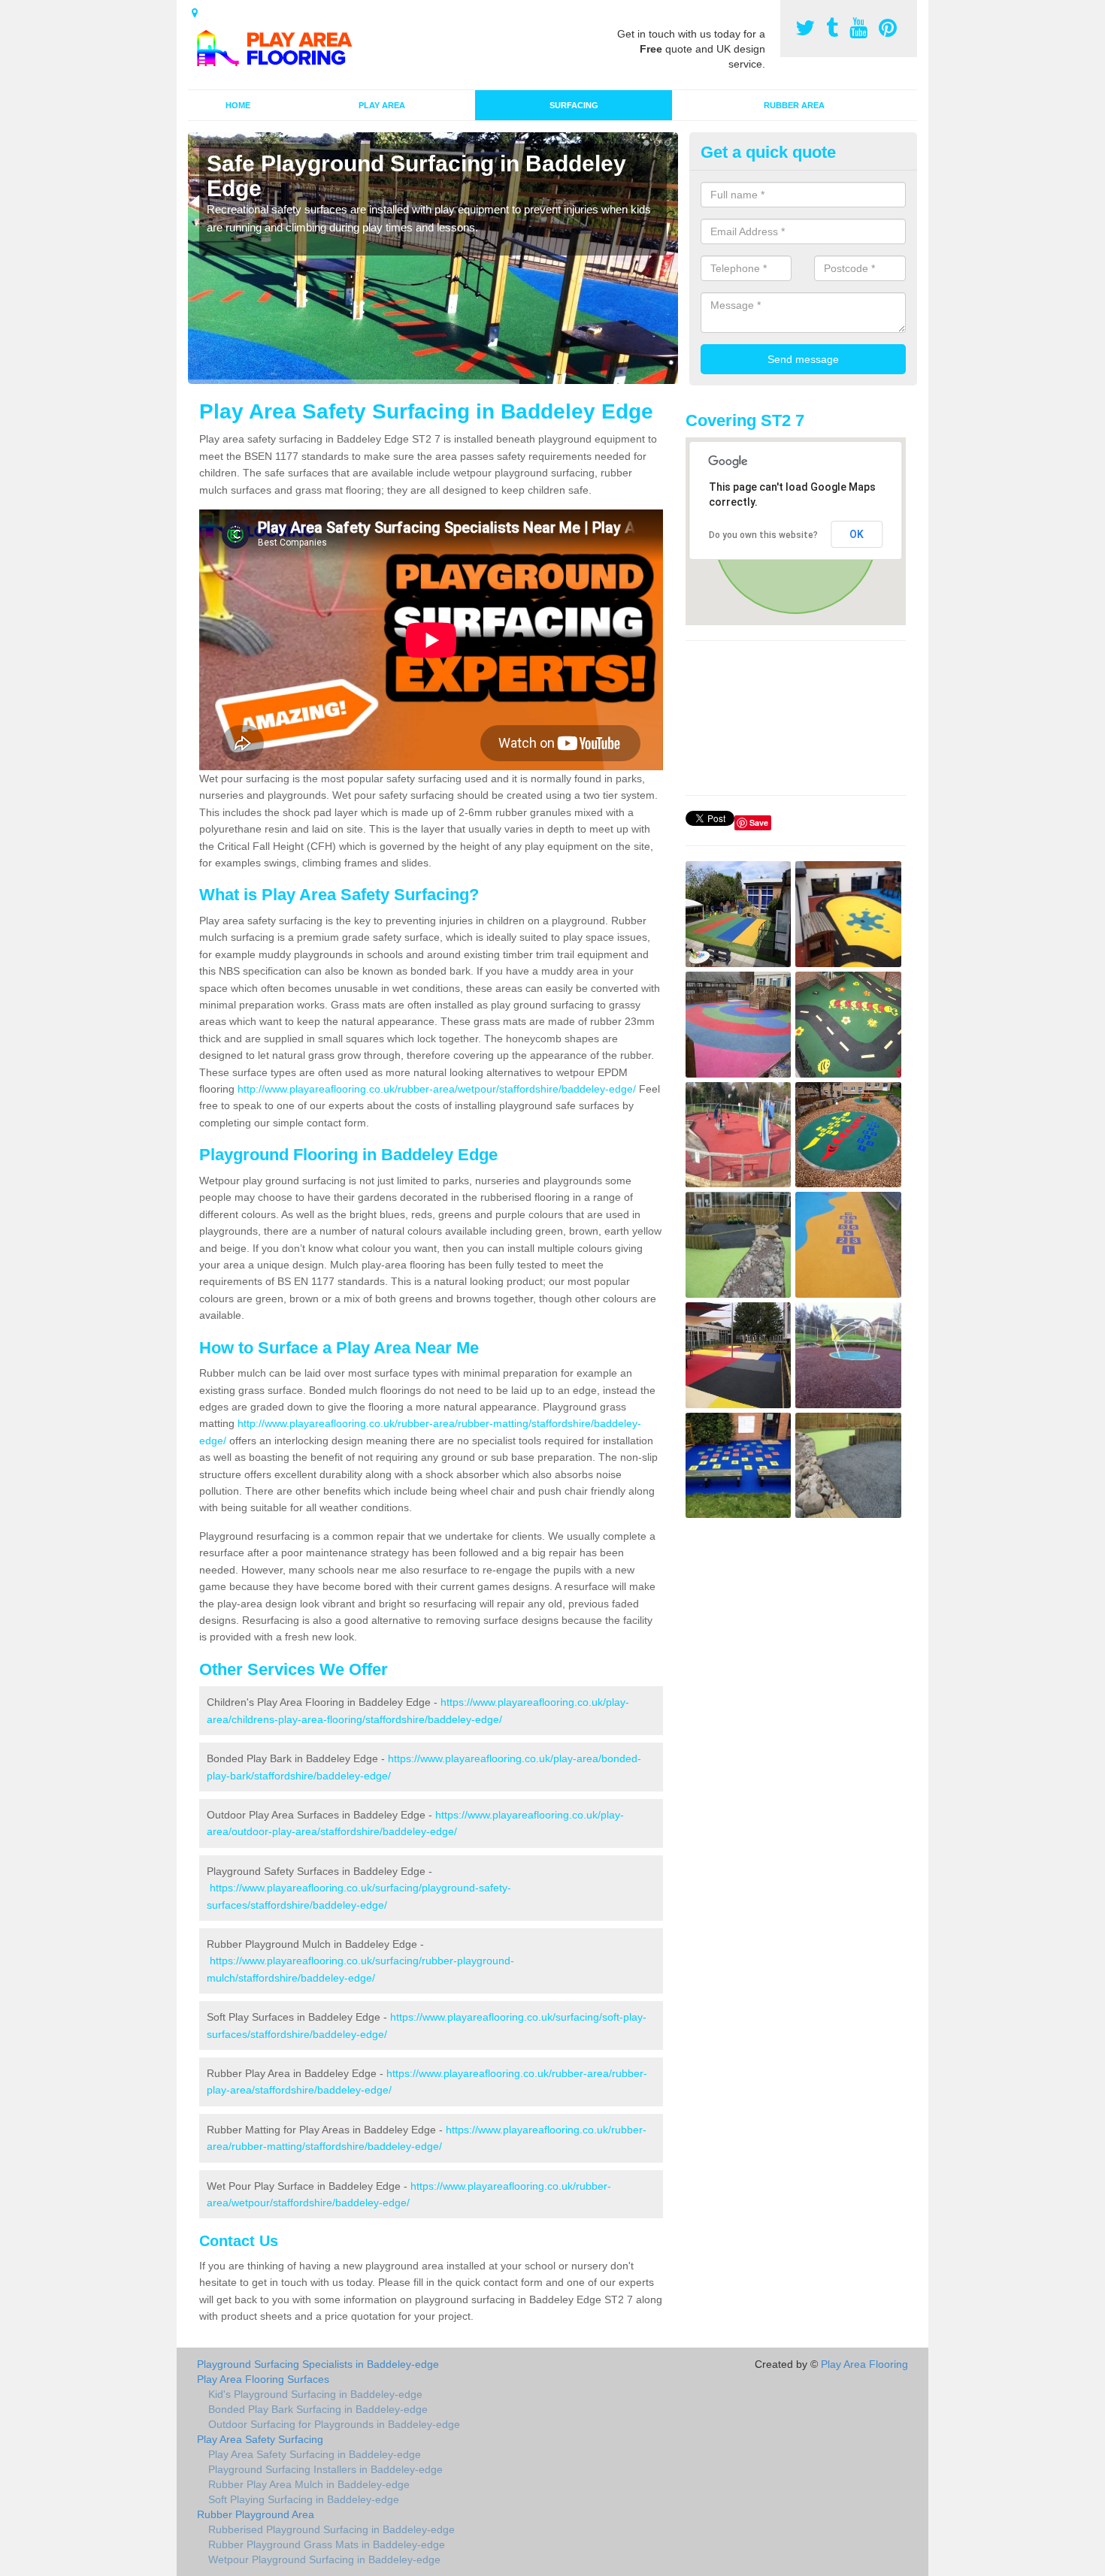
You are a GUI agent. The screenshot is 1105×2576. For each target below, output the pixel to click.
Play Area (382, 105)
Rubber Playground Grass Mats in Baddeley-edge (327, 2544)
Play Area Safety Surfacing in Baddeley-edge (315, 2454)
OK (857, 534)
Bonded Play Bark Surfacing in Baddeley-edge (318, 2409)
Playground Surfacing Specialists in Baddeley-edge (318, 2364)
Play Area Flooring (864, 2364)
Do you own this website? (763, 535)
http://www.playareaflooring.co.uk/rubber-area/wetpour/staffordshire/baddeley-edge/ (437, 1089)
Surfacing (574, 105)
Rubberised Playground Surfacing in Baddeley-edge (331, 2529)
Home (238, 105)
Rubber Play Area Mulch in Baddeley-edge (309, 2484)
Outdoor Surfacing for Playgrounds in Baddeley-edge (334, 2424)
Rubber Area (794, 105)
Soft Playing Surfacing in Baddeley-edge (304, 2499)
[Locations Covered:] (195, 13)
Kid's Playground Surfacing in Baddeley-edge (315, 2394)
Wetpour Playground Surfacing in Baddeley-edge (324, 2559)
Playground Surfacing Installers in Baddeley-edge (325, 2469)
